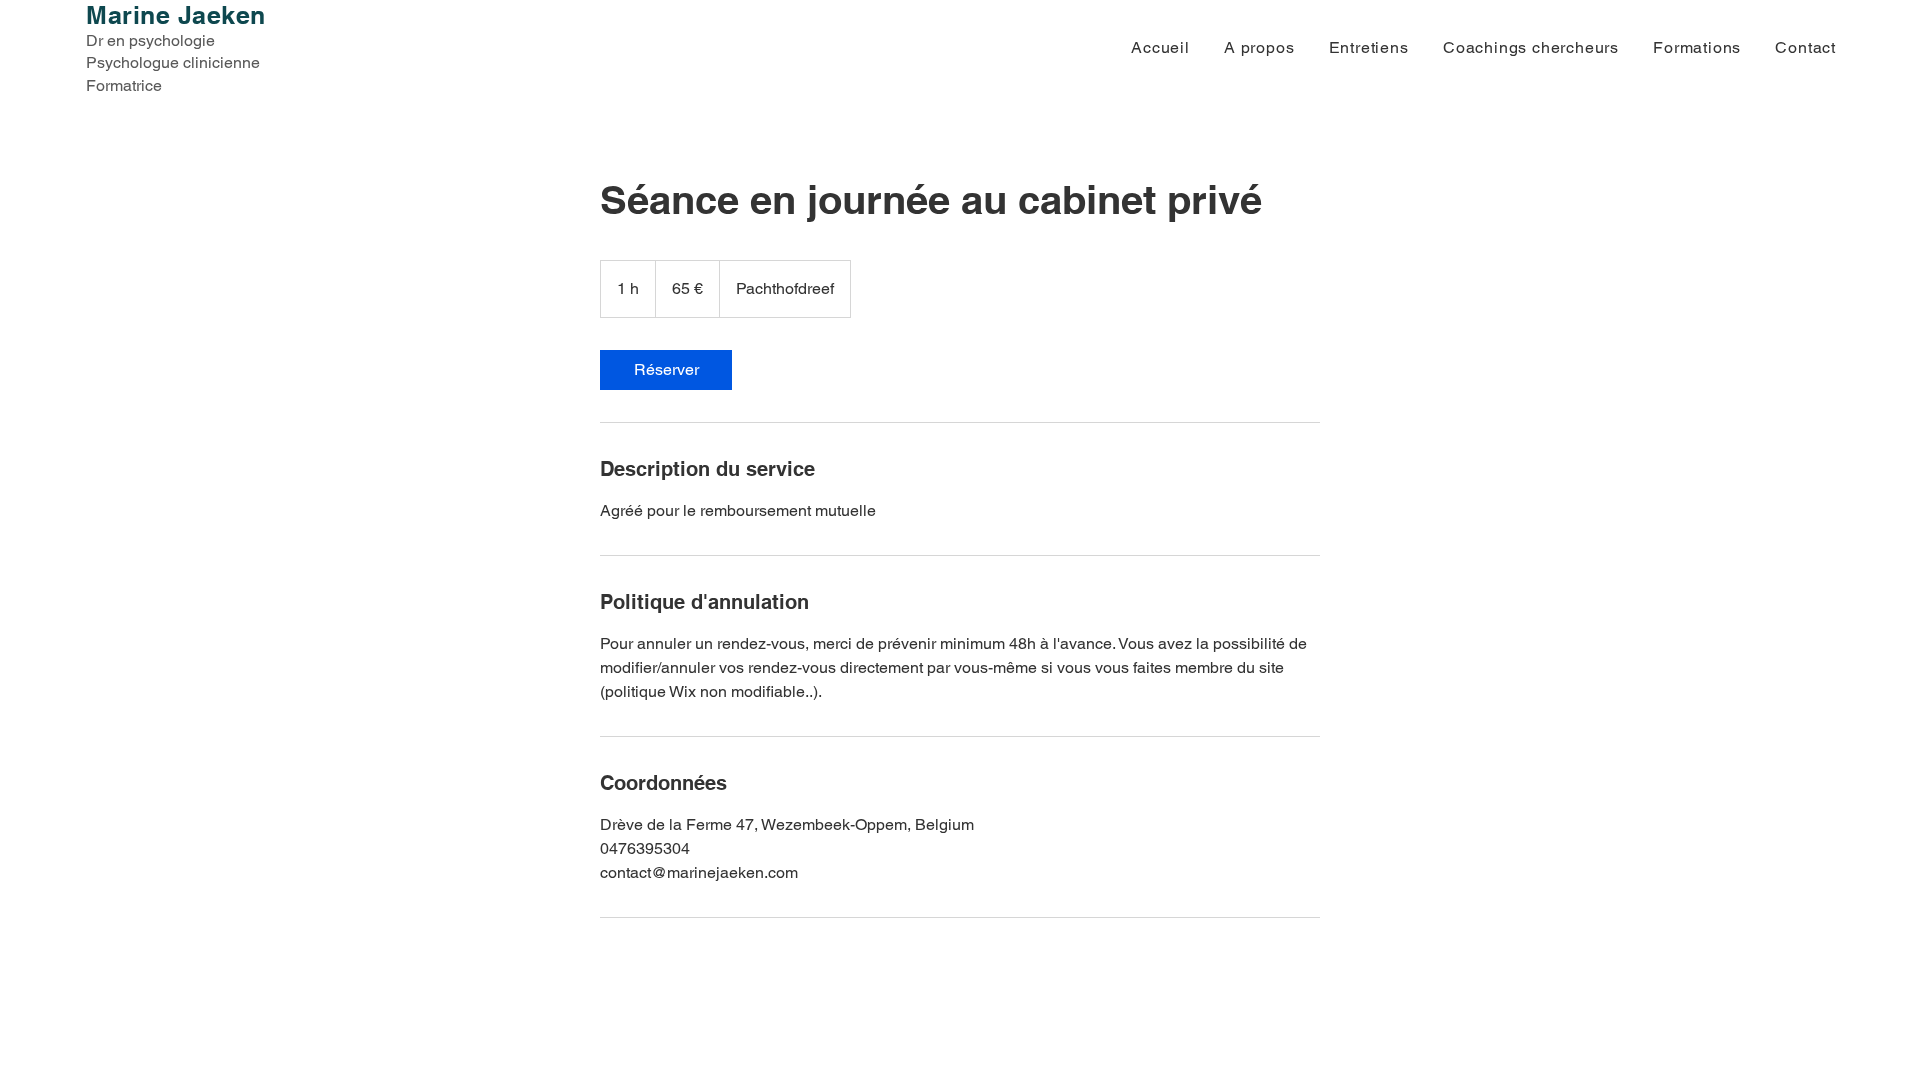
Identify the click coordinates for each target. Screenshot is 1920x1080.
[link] (666, 370)
